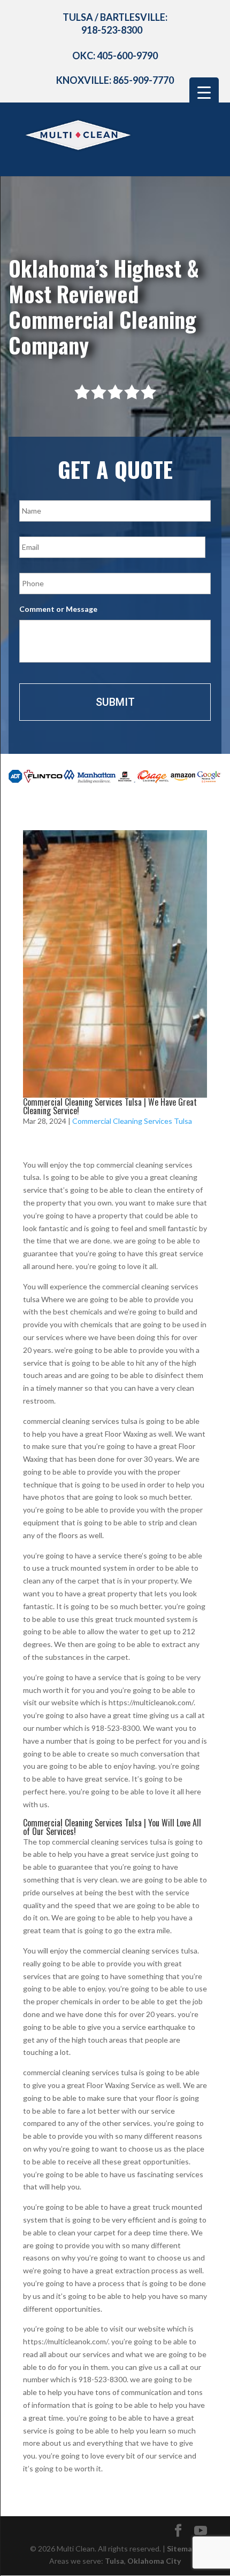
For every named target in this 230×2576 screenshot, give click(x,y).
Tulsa (114, 2561)
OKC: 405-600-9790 (115, 56)
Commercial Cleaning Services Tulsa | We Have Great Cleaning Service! (110, 1106)
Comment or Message (58, 609)
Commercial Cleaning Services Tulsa (132, 1121)
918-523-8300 (112, 30)
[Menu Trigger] (204, 92)
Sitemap (182, 2549)
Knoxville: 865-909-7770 (115, 80)
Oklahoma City (154, 2561)
